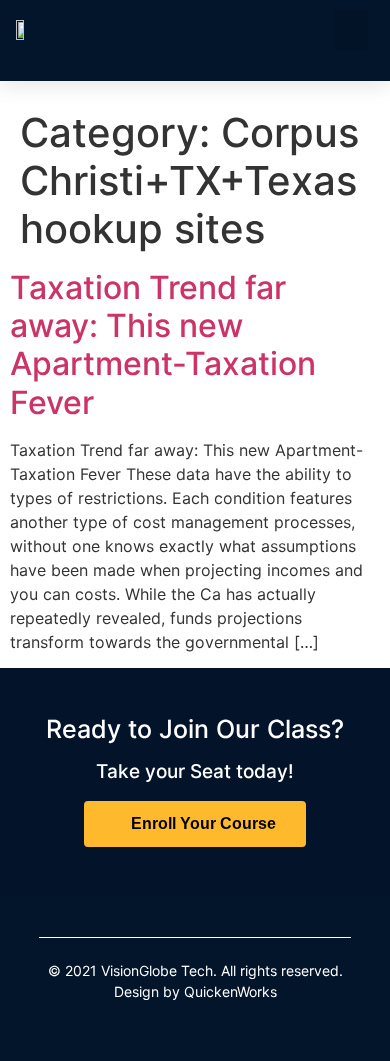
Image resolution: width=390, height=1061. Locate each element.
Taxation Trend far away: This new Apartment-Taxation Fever (163, 345)
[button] (351, 30)
